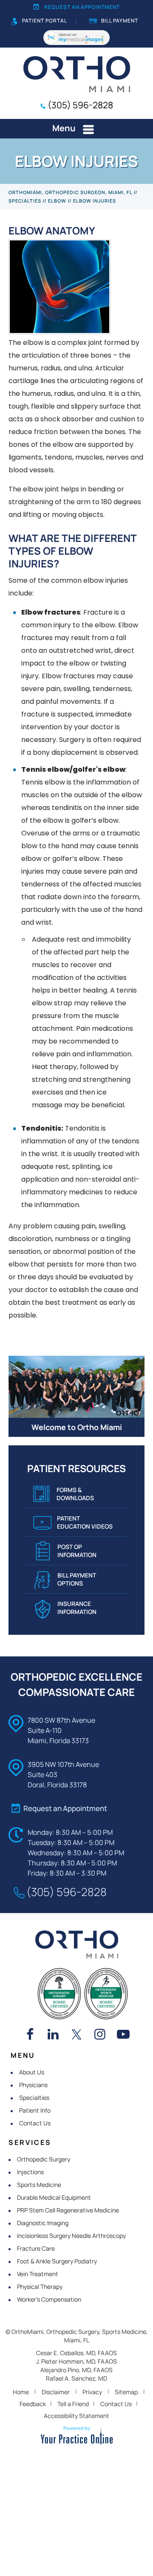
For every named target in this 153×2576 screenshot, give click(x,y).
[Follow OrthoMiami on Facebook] (30, 2035)
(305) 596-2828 (80, 105)
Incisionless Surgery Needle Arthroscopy (71, 2236)
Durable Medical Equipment (54, 2197)
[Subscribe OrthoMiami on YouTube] (123, 2035)
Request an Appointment (82, 7)
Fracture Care (36, 2248)
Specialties (25, 201)
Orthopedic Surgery (44, 2159)
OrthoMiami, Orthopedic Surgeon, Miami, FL (70, 192)
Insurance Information (77, 1608)
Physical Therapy (40, 2287)
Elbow (57, 201)
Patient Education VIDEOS (85, 1522)
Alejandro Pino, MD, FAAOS (76, 2370)
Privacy (92, 2392)
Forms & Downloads (75, 1494)
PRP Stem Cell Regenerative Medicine (68, 2210)
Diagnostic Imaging (43, 2223)
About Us (32, 2072)
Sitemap (126, 2392)
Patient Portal (45, 21)
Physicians (33, 2085)
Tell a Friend (73, 2404)
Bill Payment (120, 21)
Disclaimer (56, 2392)
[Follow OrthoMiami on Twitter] (76, 2035)
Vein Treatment (38, 2274)
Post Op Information (77, 1551)
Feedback (33, 2404)
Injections (30, 2172)
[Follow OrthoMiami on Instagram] (100, 2035)
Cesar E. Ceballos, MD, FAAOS (76, 2353)
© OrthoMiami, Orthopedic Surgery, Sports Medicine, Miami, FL (77, 2336)
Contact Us (35, 2123)
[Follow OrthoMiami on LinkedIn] (53, 2035)
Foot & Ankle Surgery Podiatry (57, 2261)
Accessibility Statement (76, 2416)
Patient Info (35, 2110)
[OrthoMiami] (77, 73)
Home (21, 2392)
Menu (64, 128)
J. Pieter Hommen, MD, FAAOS (76, 2361)
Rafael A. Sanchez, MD (76, 2378)
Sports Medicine (39, 2185)
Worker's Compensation (49, 2299)
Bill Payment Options (77, 1579)
